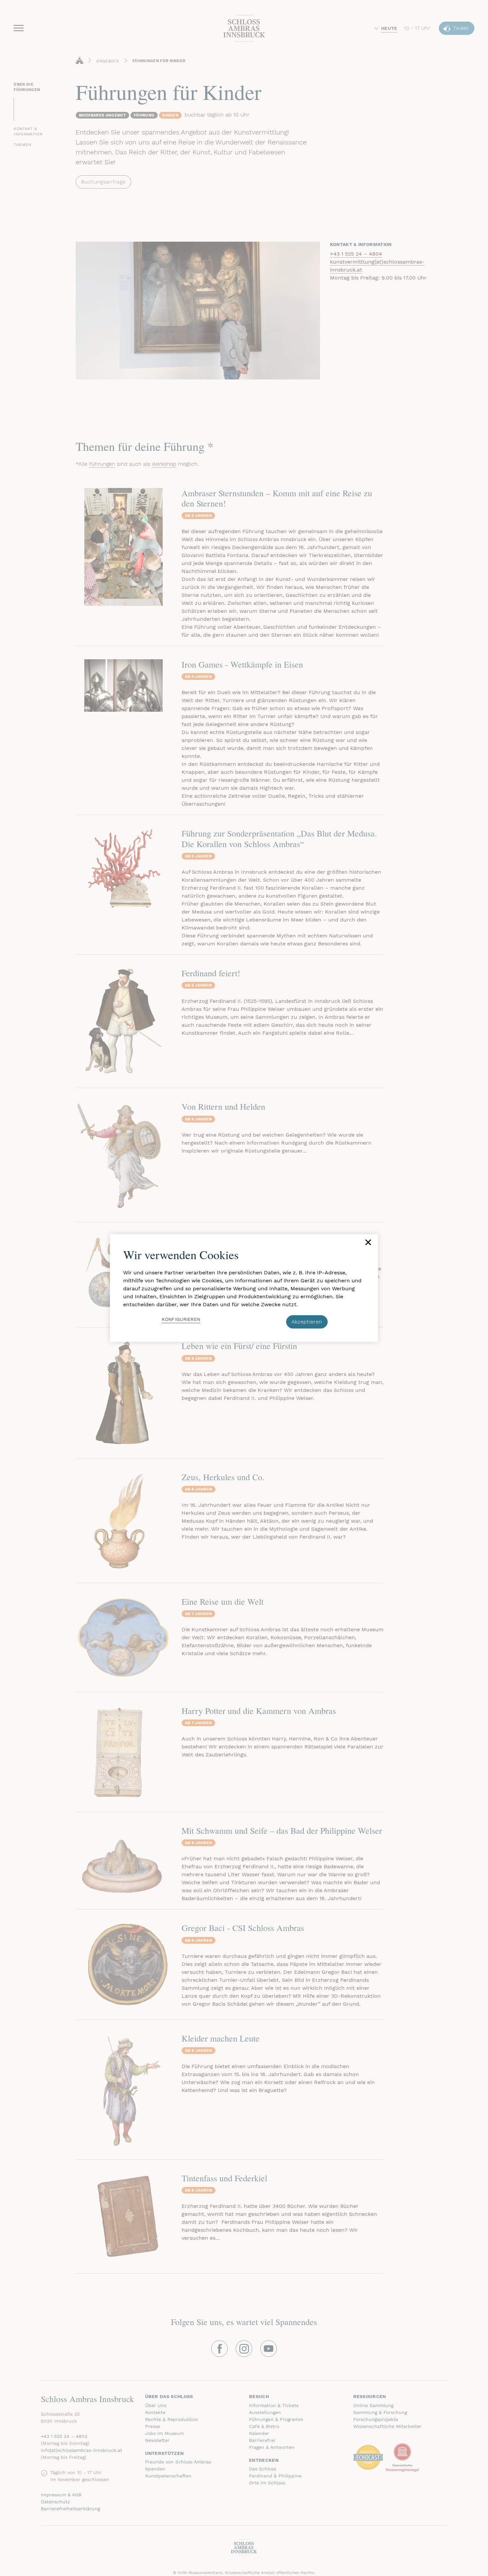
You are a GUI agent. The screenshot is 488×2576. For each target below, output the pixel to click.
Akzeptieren (307, 1322)
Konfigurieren (181, 1319)
